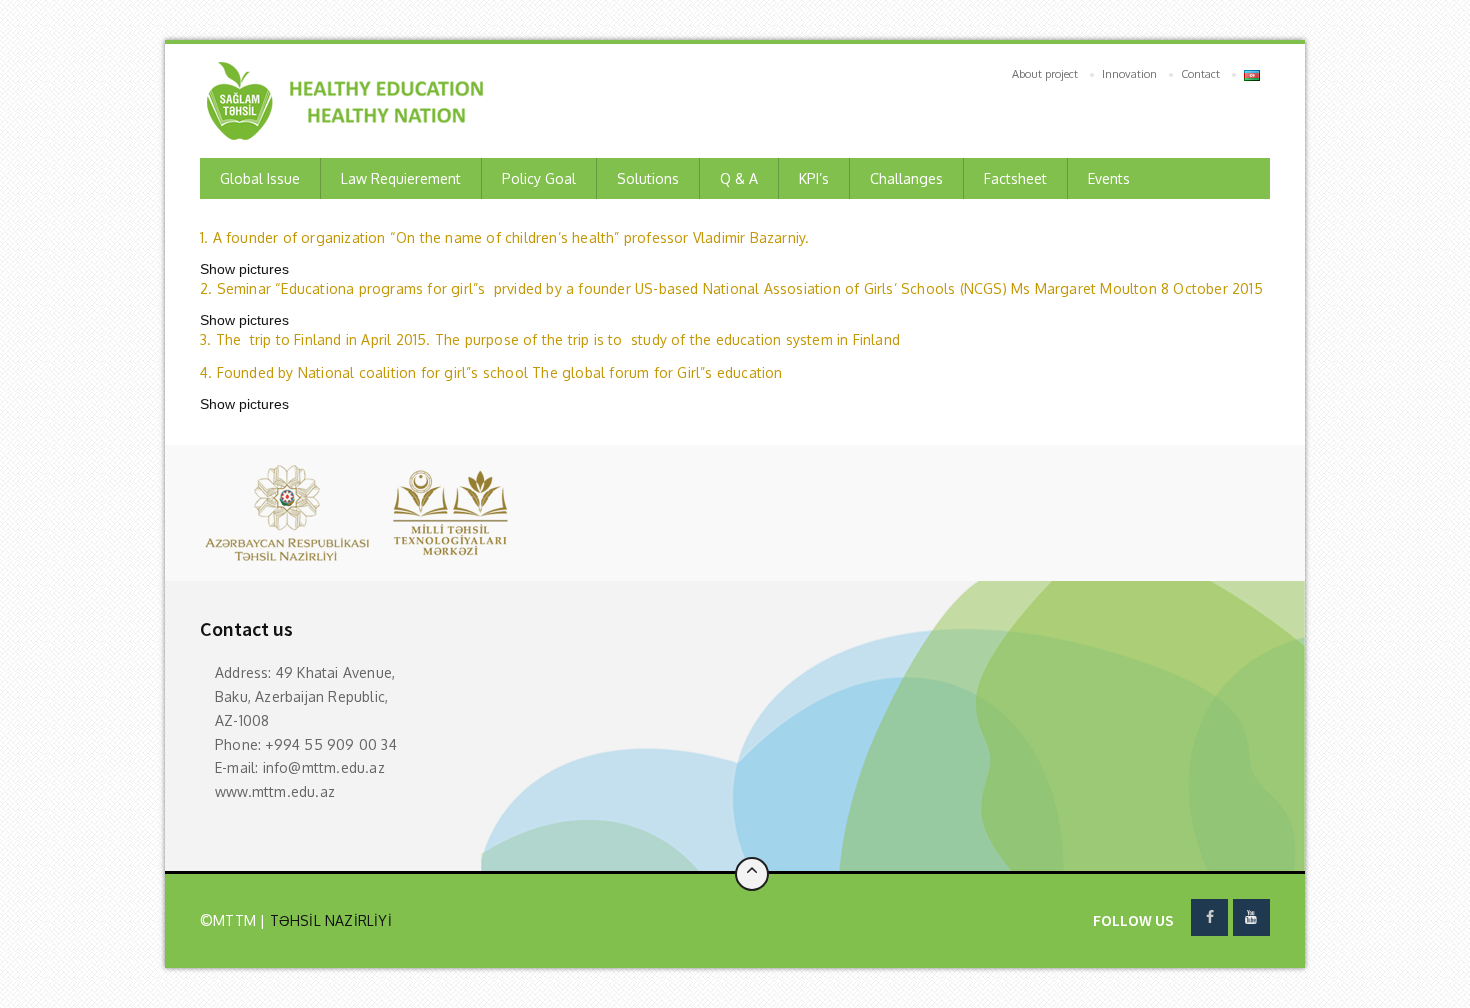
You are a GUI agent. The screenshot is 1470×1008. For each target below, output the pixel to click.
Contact (1200, 74)
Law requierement (401, 178)
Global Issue (260, 178)
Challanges (906, 178)
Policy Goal (539, 178)
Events (1109, 178)
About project (1045, 74)
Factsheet (1015, 178)
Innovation (1129, 74)
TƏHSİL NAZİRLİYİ (328, 920)
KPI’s (814, 178)
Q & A (739, 178)
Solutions (648, 178)
